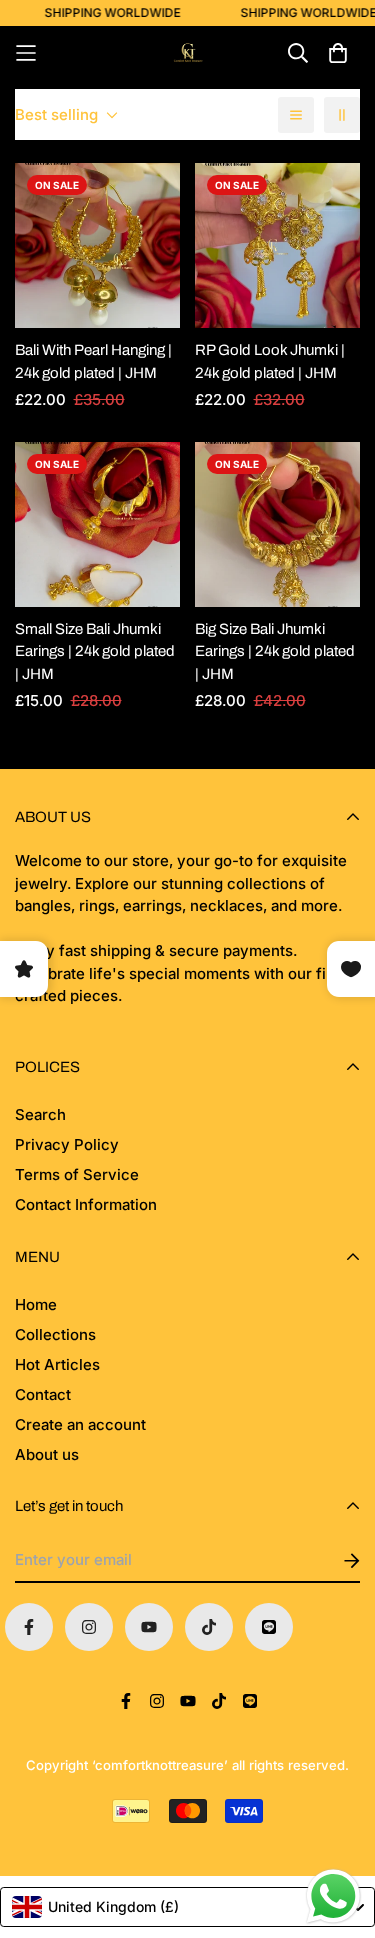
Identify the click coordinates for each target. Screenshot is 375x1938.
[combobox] (187, 1907)
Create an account (80, 1424)
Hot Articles (57, 1364)
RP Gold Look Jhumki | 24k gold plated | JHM (270, 361)
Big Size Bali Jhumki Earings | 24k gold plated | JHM (275, 651)
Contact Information (86, 1204)
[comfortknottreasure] (188, 53)
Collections (55, 1334)
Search (40, 1114)
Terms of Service (77, 1174)
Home (36, 1304)
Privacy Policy (67, 1144)
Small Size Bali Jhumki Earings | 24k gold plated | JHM (95, 651)
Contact (43, 1394)
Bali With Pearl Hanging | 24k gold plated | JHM (93, 361)
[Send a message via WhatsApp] (333, 1896)
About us (47, 1454)
